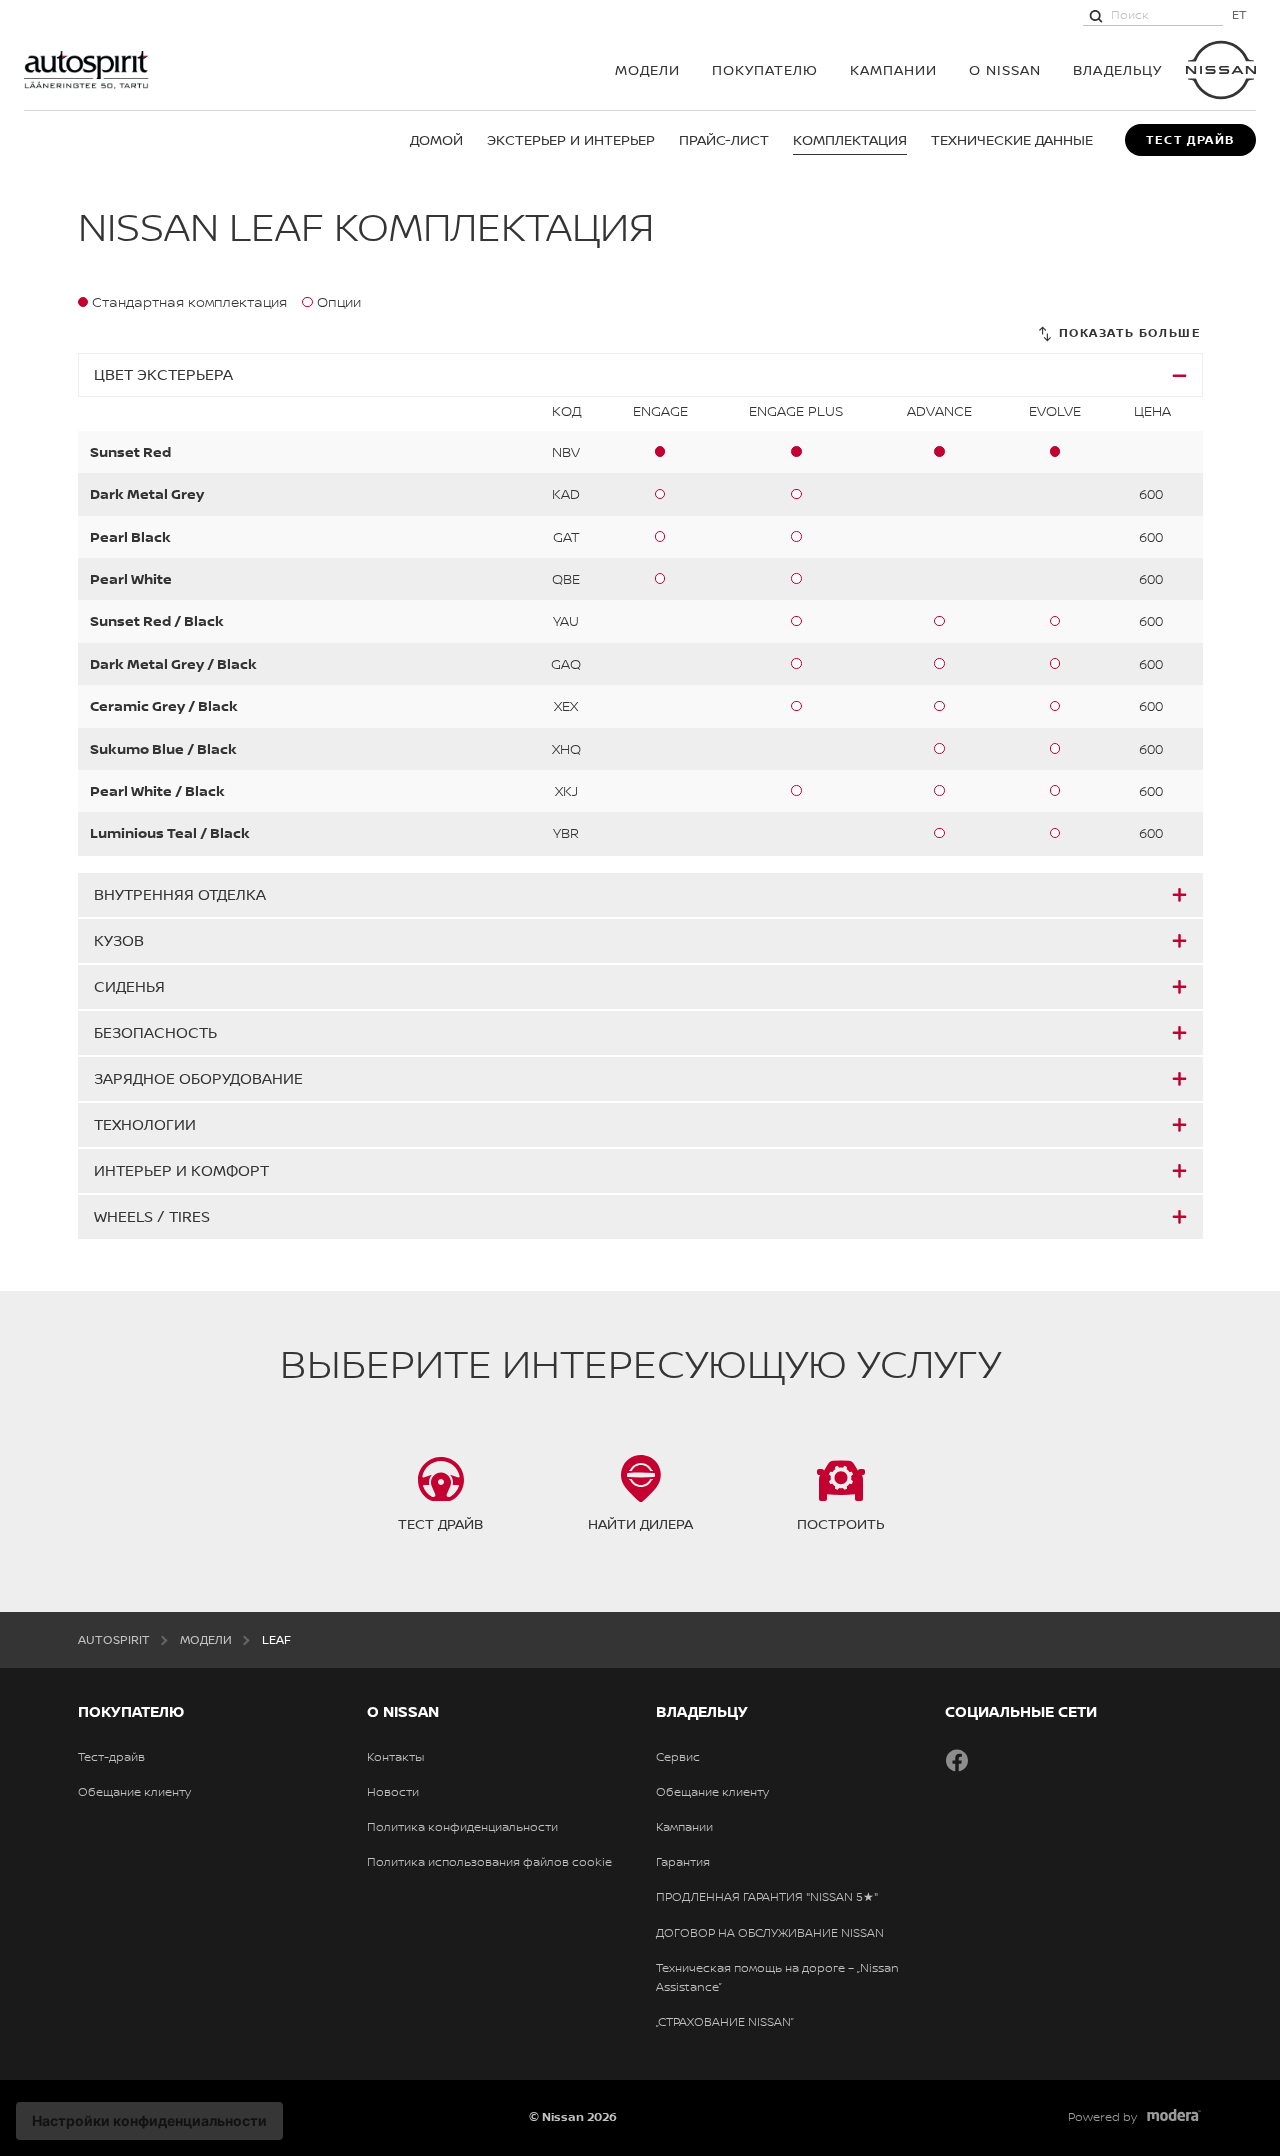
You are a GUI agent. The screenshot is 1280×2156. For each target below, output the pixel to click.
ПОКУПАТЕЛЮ (765, 69)
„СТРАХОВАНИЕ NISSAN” (725, 2022)
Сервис (678, 1757)
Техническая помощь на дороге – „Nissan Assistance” (777, 1977)
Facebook (957, 1760)
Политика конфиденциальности (462, 1827)
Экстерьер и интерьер (571, 139)
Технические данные (1012, 139)
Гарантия (683, 1862)
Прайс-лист (724, 139)
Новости (393, 1792)
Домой (436, 139)
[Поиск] (1096, 15)
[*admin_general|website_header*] (1221, 70)
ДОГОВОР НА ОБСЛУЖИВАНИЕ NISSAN (770, 1933)
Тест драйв (1190, 140)
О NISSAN (1005, 69)
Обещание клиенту (134, 1792)
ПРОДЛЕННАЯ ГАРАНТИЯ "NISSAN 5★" (767, 1897)
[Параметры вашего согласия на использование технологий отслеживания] (149, 2121)
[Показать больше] (1119, 333)
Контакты (395, 1757)
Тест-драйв (111, 1757)
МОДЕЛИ (647, 69)
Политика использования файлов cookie (489, 1862)
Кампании (893, 69)
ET (1239, 14)
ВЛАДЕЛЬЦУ (1117, 69)
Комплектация (850, 139)
